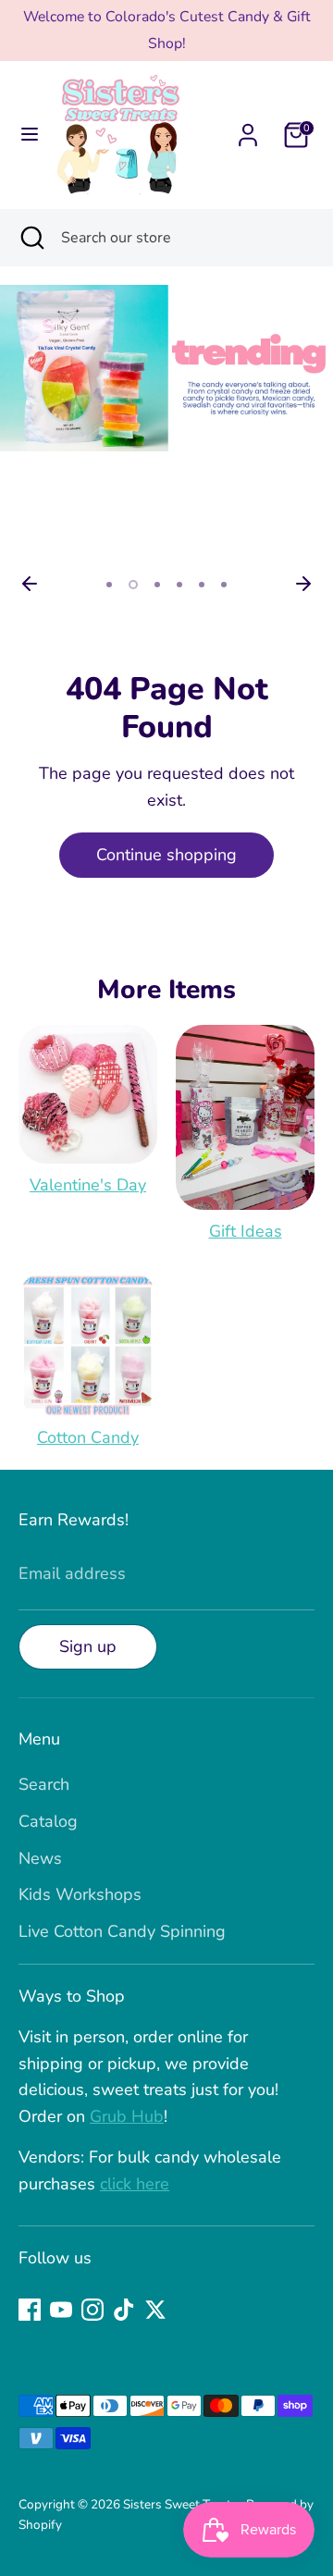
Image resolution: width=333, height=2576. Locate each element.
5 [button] (202, 585)
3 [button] (157, 585)
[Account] (248, 129)
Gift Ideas (246, 1231)
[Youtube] (61, 2310)
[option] (166, 368)
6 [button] (224, 585)
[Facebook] (30, 2310)
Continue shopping (166, 855)
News (40, 1858)
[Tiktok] (124, 2310)
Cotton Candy (88, 1437)
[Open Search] (31, 238)
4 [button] (179, 585)
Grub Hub (127, 2116)
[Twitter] (155, 2310)
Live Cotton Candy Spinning (122, 1931)
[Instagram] (92, 2310)
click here (135, 2184)
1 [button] (109, 585)
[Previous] (30, 584)
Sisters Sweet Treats (182, 2504)
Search (44, 1784)
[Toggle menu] (30, 135)
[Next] (303, 584)
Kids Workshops (80, 1894)
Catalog (48, 1821)
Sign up (88, 1646)
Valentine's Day (88, 1185)
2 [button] (133, 585)
